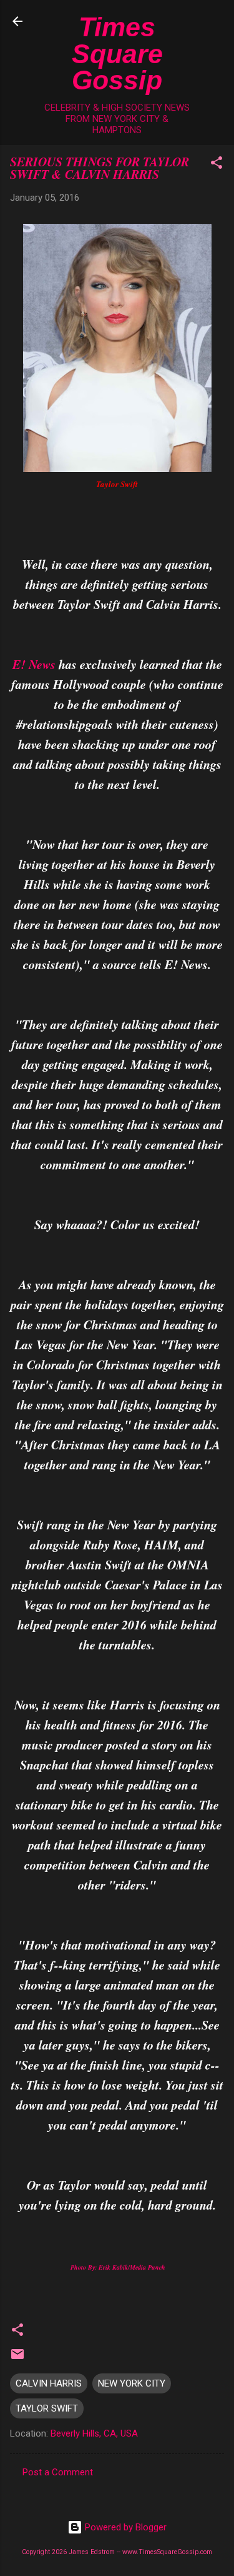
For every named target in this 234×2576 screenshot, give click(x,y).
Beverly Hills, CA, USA (94, 2433)
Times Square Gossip (117, 53)
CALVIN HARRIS (49, 2383)
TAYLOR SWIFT (47, 2408)
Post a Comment (58, 2472)
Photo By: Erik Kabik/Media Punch (117, 2267)
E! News (34, 664)
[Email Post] (17, 2358)
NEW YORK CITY (132, 2383)
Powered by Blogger (124, 2527)
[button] (217, 165)
